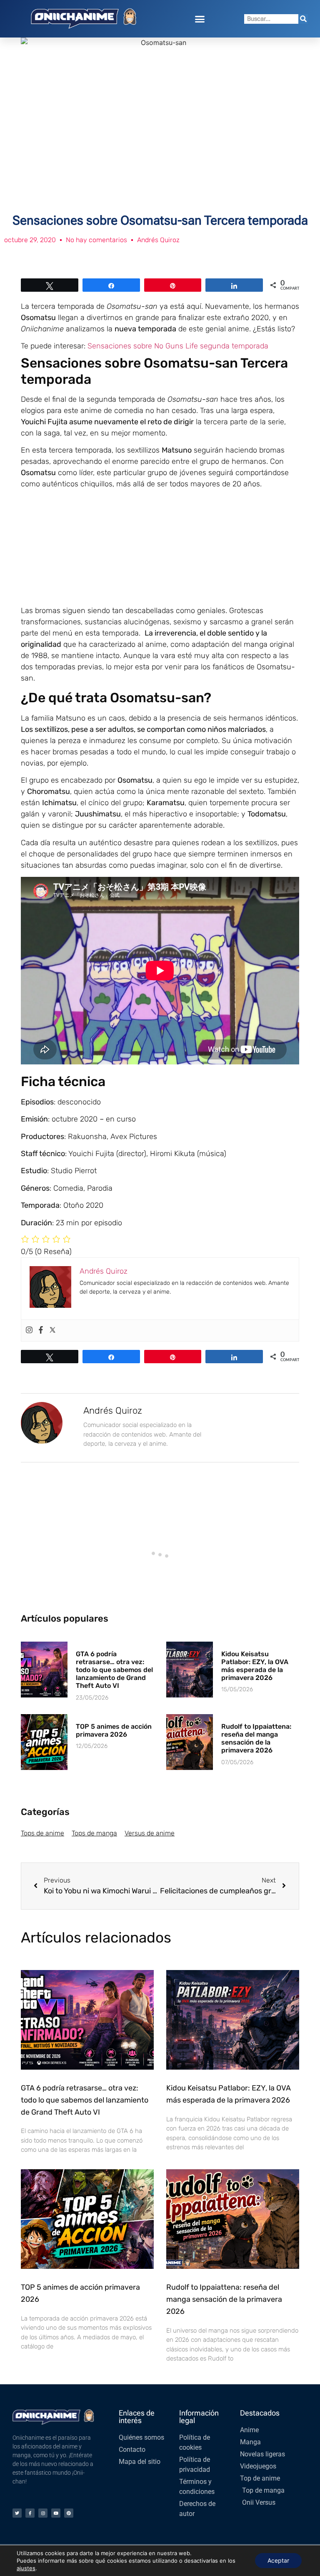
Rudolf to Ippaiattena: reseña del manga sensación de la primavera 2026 (256, 1739)
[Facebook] (41, 1331)
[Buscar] (303, 19)
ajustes (26, 2568)
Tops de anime (42, 1833)
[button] (200, 19)
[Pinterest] (69, 2513)
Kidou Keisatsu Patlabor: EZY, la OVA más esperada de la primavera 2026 (255, 1666)
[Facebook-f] (30, 2513)
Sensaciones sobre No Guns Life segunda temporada (178, 346)
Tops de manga (94, 1833)
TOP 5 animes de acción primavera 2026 (114, 1730)
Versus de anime (150, 1833)
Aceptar (278, 2560)
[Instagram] (29, 1331)
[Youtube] (56, 2513)
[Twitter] (52, 1331)
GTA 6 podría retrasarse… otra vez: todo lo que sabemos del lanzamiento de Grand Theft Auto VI (114, 1670)
